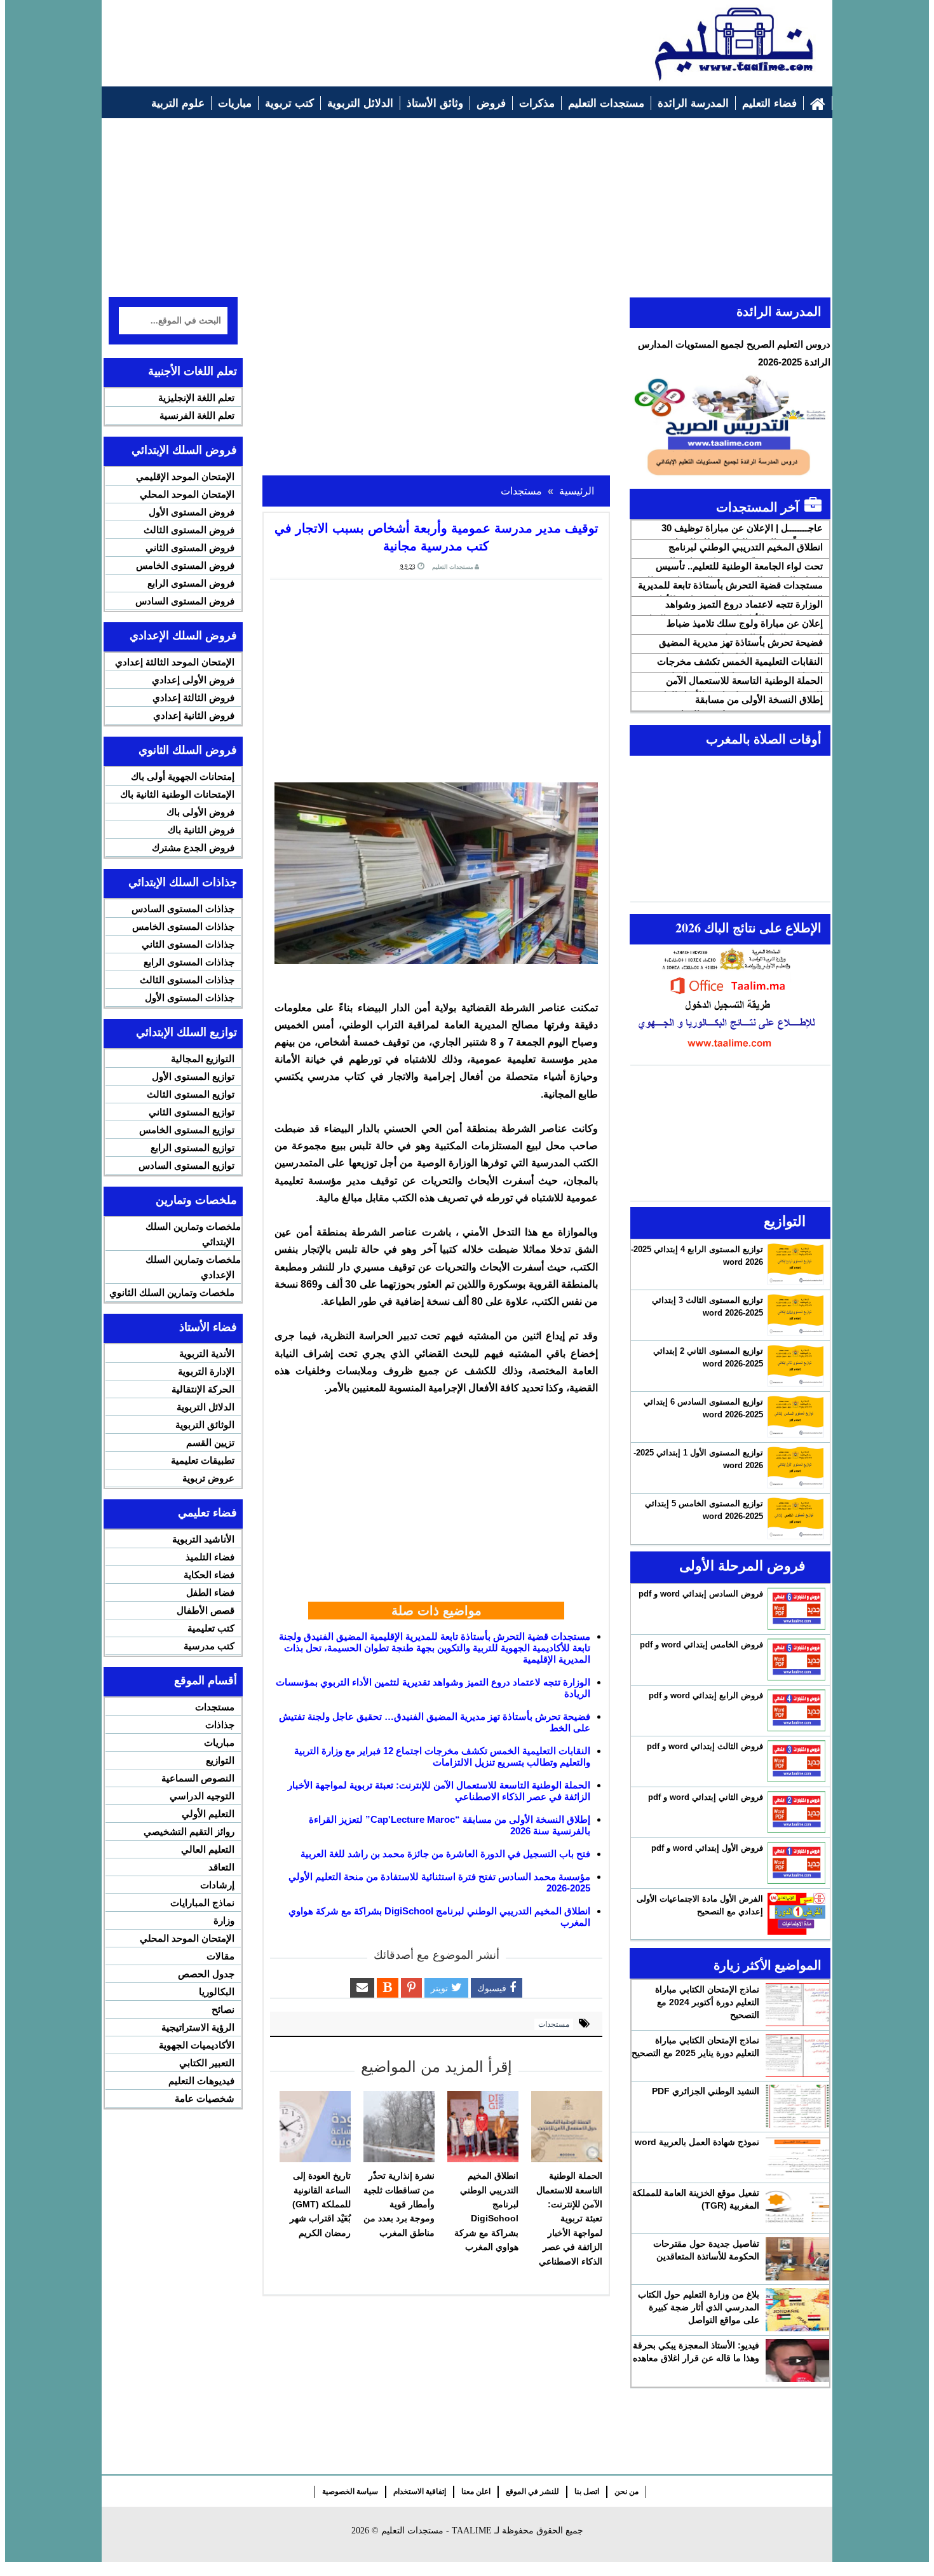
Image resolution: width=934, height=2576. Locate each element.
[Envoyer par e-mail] (362, 1988)
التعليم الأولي (208, 1814)
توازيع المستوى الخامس (187, 1130)
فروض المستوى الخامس (185, 565)
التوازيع (220, 1760)
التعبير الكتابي (207, 2063)
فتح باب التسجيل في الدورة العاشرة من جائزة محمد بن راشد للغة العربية (445, 1854)
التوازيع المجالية (203, 1059)
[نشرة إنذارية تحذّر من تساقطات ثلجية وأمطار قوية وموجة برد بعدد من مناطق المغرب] (399, 2127)
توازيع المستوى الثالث (191, 1094)
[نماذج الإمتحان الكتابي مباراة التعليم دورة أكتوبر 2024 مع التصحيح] (797, 2005)
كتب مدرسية (209, 1646)
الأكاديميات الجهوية (197, 2045)
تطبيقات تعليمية (203, 1460)
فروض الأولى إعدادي (193, 680)
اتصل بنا (587, 2491)
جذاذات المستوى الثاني (188, 944)
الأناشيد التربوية (203, 1539)
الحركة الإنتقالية (203, 1389)
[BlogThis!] (388, 1988)
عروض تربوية (208, 1478)
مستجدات (554, 2024)
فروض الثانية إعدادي (194, 715)
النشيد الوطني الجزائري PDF (706, 2091)
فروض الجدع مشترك (193, 848)
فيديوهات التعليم (201, 2081)
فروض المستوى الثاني (190, 548)
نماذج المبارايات (202, 1903)
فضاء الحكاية (209, 1575)
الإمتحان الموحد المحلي (187, 494)
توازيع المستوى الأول (193, 1076)
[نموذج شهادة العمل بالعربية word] (797, 2157)
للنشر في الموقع (532, 2491)
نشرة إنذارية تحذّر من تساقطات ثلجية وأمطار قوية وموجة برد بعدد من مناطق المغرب (399, 2204)
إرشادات (217, 1885)
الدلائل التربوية (206, 1407)
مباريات (219, 1742)
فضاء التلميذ (210, 1557)
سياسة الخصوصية (350, 2491)
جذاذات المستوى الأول (190, 998)
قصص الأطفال (206, 1610)
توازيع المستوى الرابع (193, 1148)
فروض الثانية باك (201, 830)
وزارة (224, 1920)
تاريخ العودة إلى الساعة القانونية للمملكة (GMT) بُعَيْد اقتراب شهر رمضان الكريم (320, 2204)
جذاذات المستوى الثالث (187, 980)
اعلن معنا (476, 2491)
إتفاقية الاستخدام (420, 2491)
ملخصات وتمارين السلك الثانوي (172, 1292)
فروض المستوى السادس (185, 601)
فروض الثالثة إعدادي (193, 698)
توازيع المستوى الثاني (192, 1112)
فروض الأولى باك (200, 812)
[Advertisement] (341, 36)
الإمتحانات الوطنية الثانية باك (177, 794)
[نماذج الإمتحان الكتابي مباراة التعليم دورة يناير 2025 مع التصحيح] (797, 2055)
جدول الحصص (206, 1974)
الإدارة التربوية (206, 1371)
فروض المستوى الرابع (191, 583)
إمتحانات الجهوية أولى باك (183, 776)
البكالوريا (217, 1992)
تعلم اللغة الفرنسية (197, 415)
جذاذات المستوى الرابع (189, 962)
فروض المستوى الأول (192, 512)
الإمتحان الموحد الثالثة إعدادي (175, 662)
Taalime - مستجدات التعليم (437, 2531)
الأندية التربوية (207, 1353)
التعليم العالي (208, 1849)
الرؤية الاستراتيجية (198, 2027)
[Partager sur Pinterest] (411, 1988)
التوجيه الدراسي (202, 1796)
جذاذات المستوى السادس (183, 909)
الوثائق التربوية (205, 1425)
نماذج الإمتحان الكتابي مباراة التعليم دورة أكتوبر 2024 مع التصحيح (707, 2002)
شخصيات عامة (205, 2098)
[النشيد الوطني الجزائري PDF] (797, 2106)
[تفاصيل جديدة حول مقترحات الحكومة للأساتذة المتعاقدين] (797, 2259)
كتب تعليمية (211, 1628)
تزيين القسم (210, 1442)
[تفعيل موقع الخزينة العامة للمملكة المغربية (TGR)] (797, 2208)
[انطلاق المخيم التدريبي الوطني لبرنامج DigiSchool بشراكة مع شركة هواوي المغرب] (483, 2127)
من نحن (626, 2491)
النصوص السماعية (198, 1778)
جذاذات (220, 1725)
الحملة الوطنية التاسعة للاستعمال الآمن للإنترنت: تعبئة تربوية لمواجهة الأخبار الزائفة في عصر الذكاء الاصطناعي (569, 2218)
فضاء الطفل (210, 1592)
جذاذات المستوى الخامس (183, 926)
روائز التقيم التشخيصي (189, 1831)
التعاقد (221, 1867)
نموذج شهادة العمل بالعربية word (697, 2142)
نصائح (223, 2009)
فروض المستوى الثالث (189, 530)
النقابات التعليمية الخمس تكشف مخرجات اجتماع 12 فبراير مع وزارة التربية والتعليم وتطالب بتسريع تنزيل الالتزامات (442, 1756)
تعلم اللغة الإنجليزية (196, 398)
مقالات (220, 1956)
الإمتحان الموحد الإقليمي (185, 476)
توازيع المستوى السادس (186, 1165)
